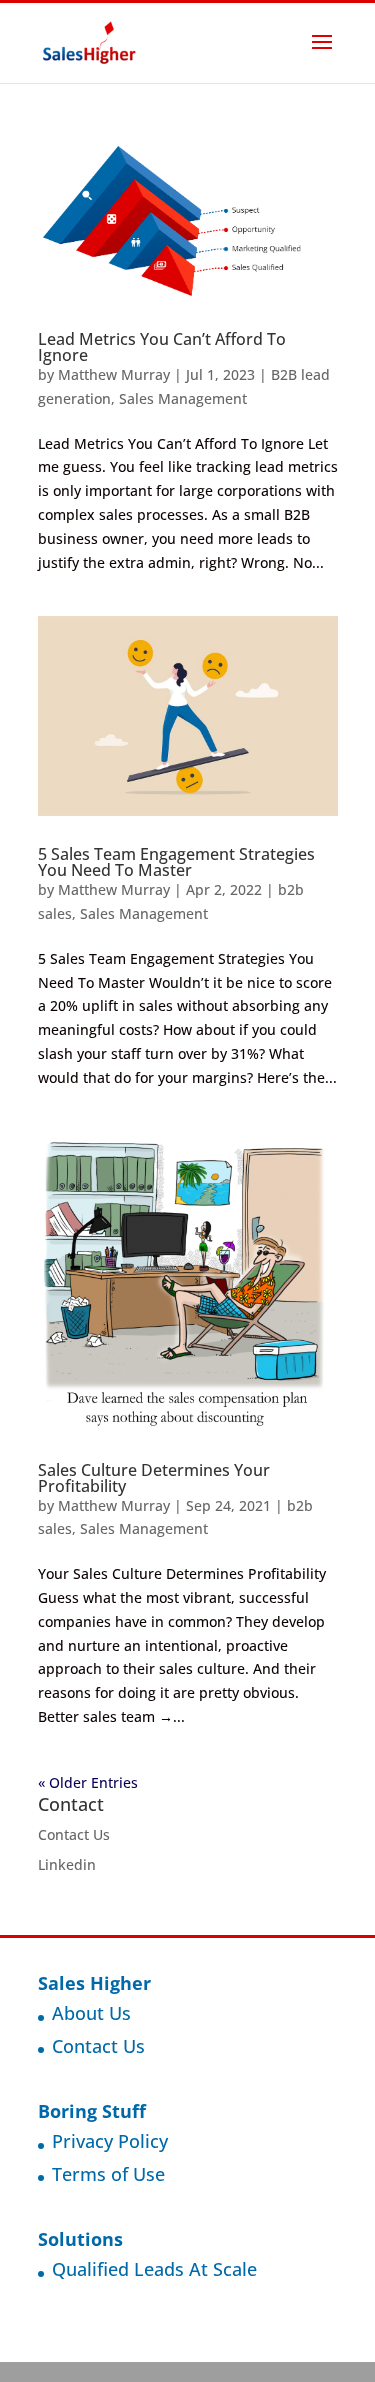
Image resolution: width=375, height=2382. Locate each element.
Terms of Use (108, 2174)
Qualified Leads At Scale (154, 2269)
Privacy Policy (110, 2141)
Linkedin (67, 1864)
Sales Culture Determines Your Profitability (154, 1478)
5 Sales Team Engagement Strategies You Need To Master (176, 862)
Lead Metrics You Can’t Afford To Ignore (162, 347)
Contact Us (74, 1834)
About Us (91, 2013)
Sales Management (183, 398)
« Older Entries (88, 1782)
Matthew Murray (114, 374)
